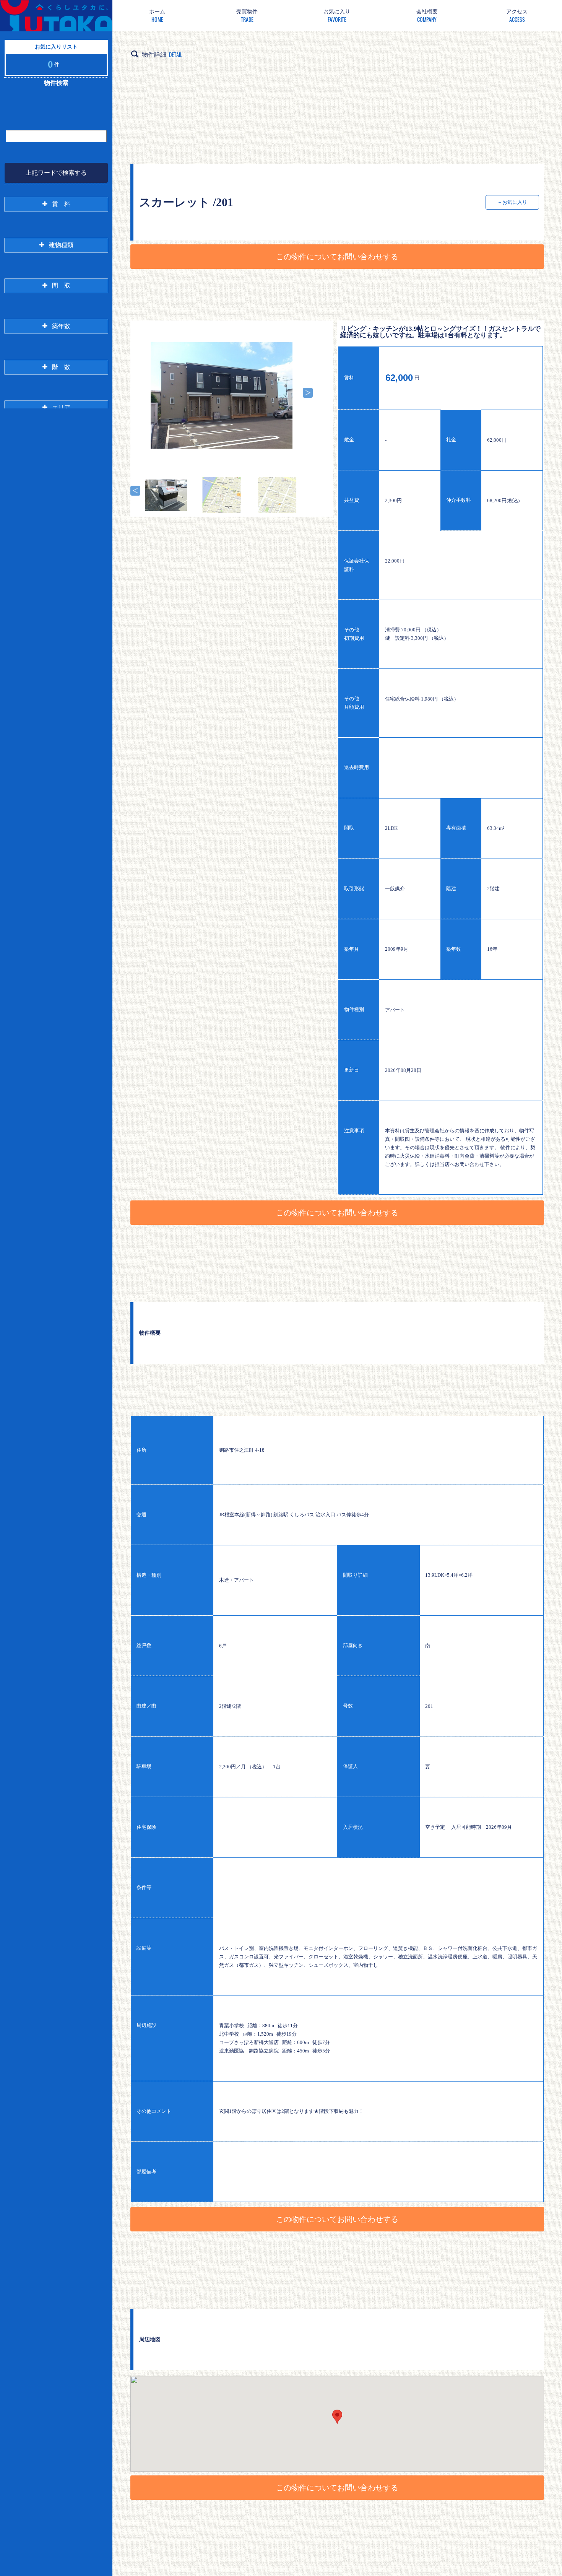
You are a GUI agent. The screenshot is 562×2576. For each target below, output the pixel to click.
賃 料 (61, 204)
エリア (61, 407)
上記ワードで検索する (56, 173)
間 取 (61, 285)
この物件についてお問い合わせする (337, 257)
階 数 (61, 367)
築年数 (61, 326)
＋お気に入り (512, 202)
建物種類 (61, 245)
